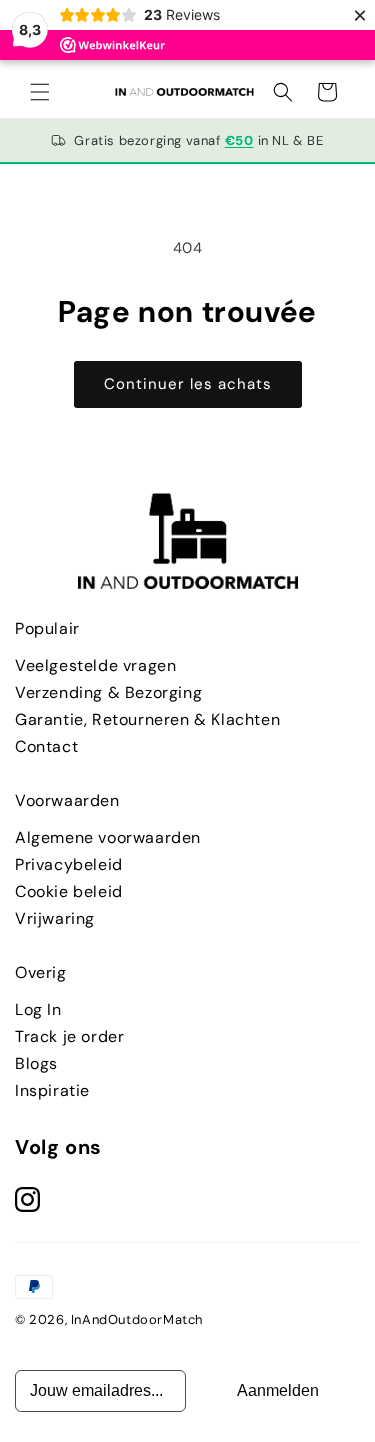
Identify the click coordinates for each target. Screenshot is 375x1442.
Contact (46, 746)
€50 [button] (239, 140)
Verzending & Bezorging (108, 692)
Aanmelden (278, 1390)
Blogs (36, 1063)
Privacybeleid (69, 864)
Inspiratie (52, 1090)
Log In (38, 1009)
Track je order (69, 1036)
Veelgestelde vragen (95, 665)
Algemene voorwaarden (108, 837)
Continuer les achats (188, 384)
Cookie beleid (69, 891)
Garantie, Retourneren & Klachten (147, 719)
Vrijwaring (55, 918)
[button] (40, 92)
